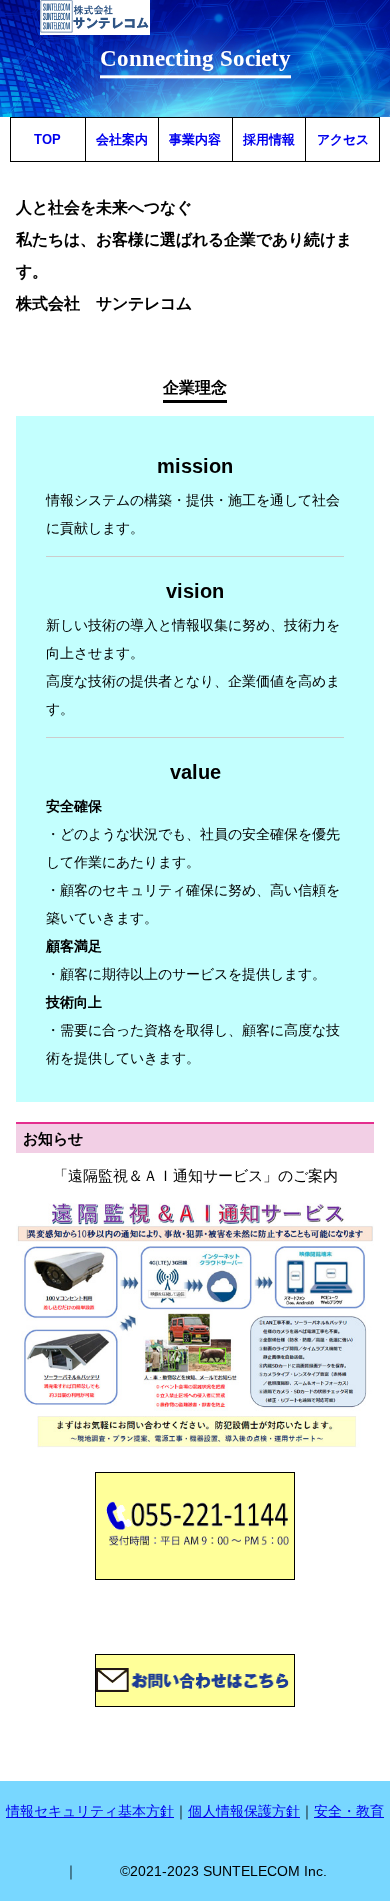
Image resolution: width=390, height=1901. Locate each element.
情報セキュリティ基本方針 (90, 1811)
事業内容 (195, 139)
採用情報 (269, 139)
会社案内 (122, 139)
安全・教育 (349, 1811)
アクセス (343, 139)
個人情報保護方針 (244, 1811)
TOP (47, 139)
